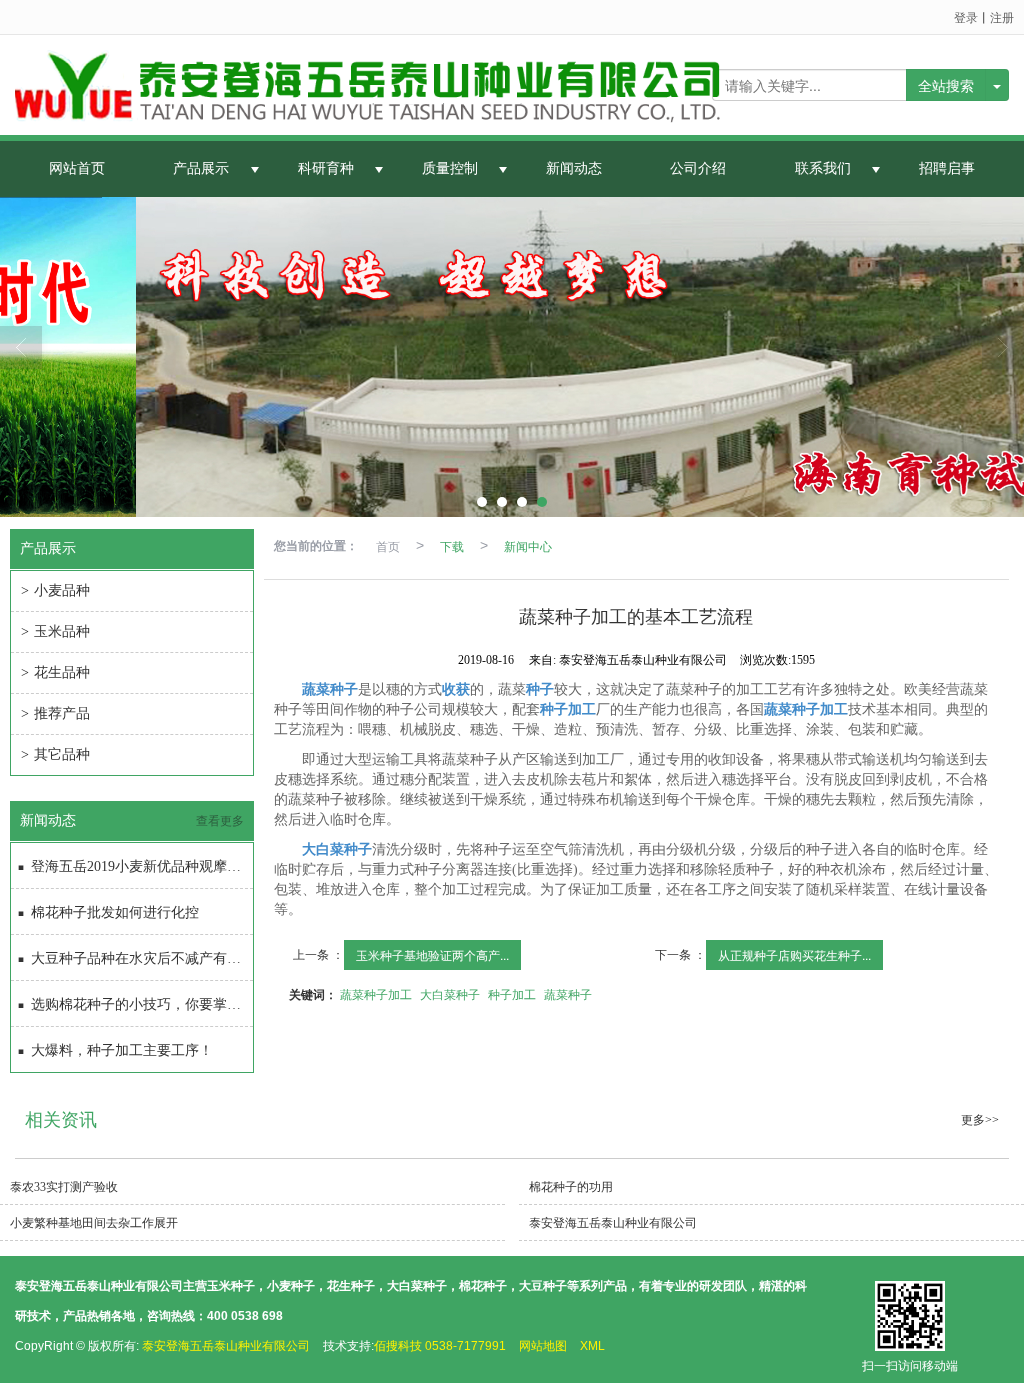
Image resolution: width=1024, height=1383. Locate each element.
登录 (966, 16)
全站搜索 (946, 85)
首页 (388, 545)
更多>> (980, 1120)
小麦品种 (55, 590)
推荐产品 (55, 713)
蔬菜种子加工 (376, 993)
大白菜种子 (450, 993)
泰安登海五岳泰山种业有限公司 (613, 1223)
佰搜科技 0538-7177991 (440, 1346)
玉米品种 (55, 631)
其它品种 (55, 754)
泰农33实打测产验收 (64, 1187)
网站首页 (77, 168)
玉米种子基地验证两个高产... (432, 954)
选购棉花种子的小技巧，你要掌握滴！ (142, 1004)
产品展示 (201, 168)
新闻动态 (574, 168)
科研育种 (326, 168)
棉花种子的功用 (571, 1187)
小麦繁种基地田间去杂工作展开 (94, 1223)
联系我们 (823, 168)
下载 (452, 545)
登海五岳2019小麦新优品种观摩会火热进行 (142, 866)
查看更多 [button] (220, 821)
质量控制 (450, 168)
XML (592, 1346)
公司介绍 (698, 168)
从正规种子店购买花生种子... (794, 954)
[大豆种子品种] (512, 357)
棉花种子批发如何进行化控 (115, 912)
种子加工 (512, 993)
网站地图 (543, 1346)
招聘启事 (947, 168)
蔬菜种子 (568, 993)
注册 (1002, 16)
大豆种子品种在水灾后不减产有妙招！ (142, 958)
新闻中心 (528, 545)
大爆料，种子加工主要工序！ (122, 1050)
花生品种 (55, 672)
